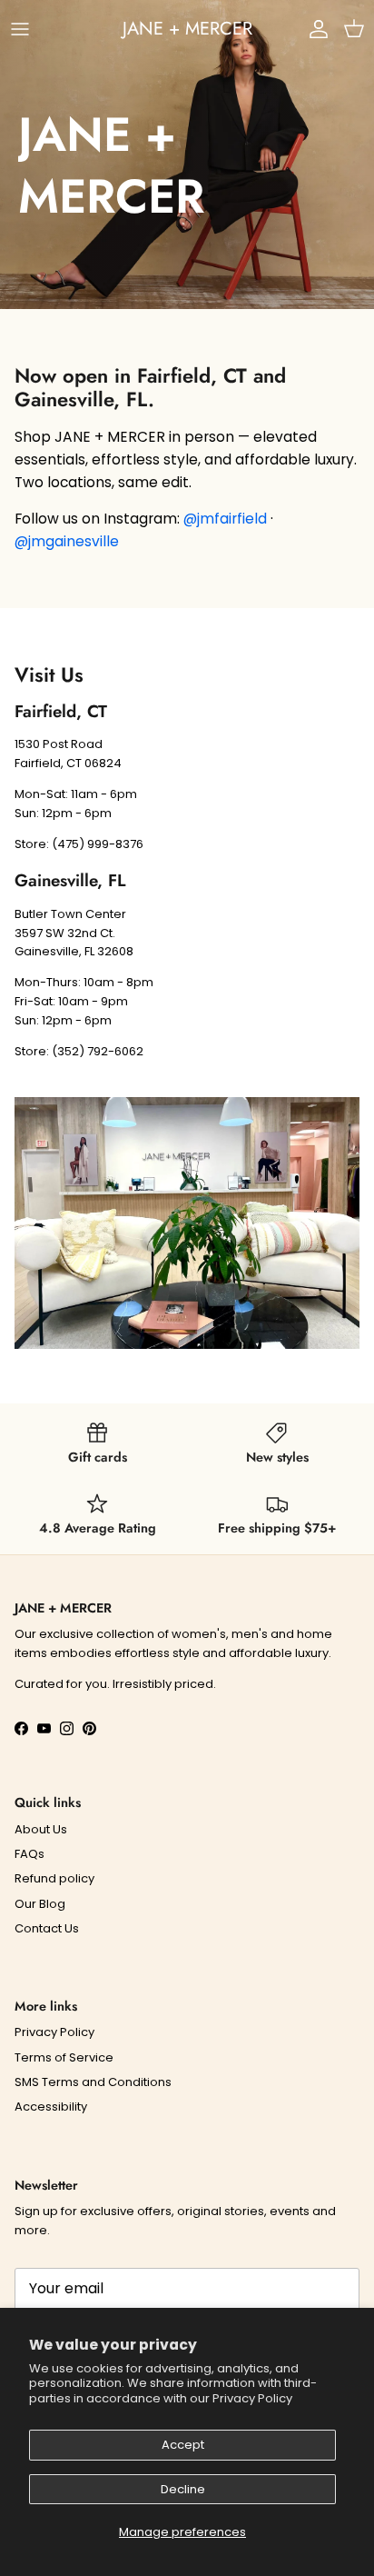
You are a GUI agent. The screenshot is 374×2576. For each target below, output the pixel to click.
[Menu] (20, 29)
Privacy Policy (252, 2398)
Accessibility (51, 2107)
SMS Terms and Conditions (93, 2082)
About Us (41, 1829)
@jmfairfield (225, 519)
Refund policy (54, 1878)
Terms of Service (64, 2057)
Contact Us (47, 1928)
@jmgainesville (67, 541)
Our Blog (40, 1904)
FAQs (30, 1854)
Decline (183, 2489)
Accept (183, 2445)
